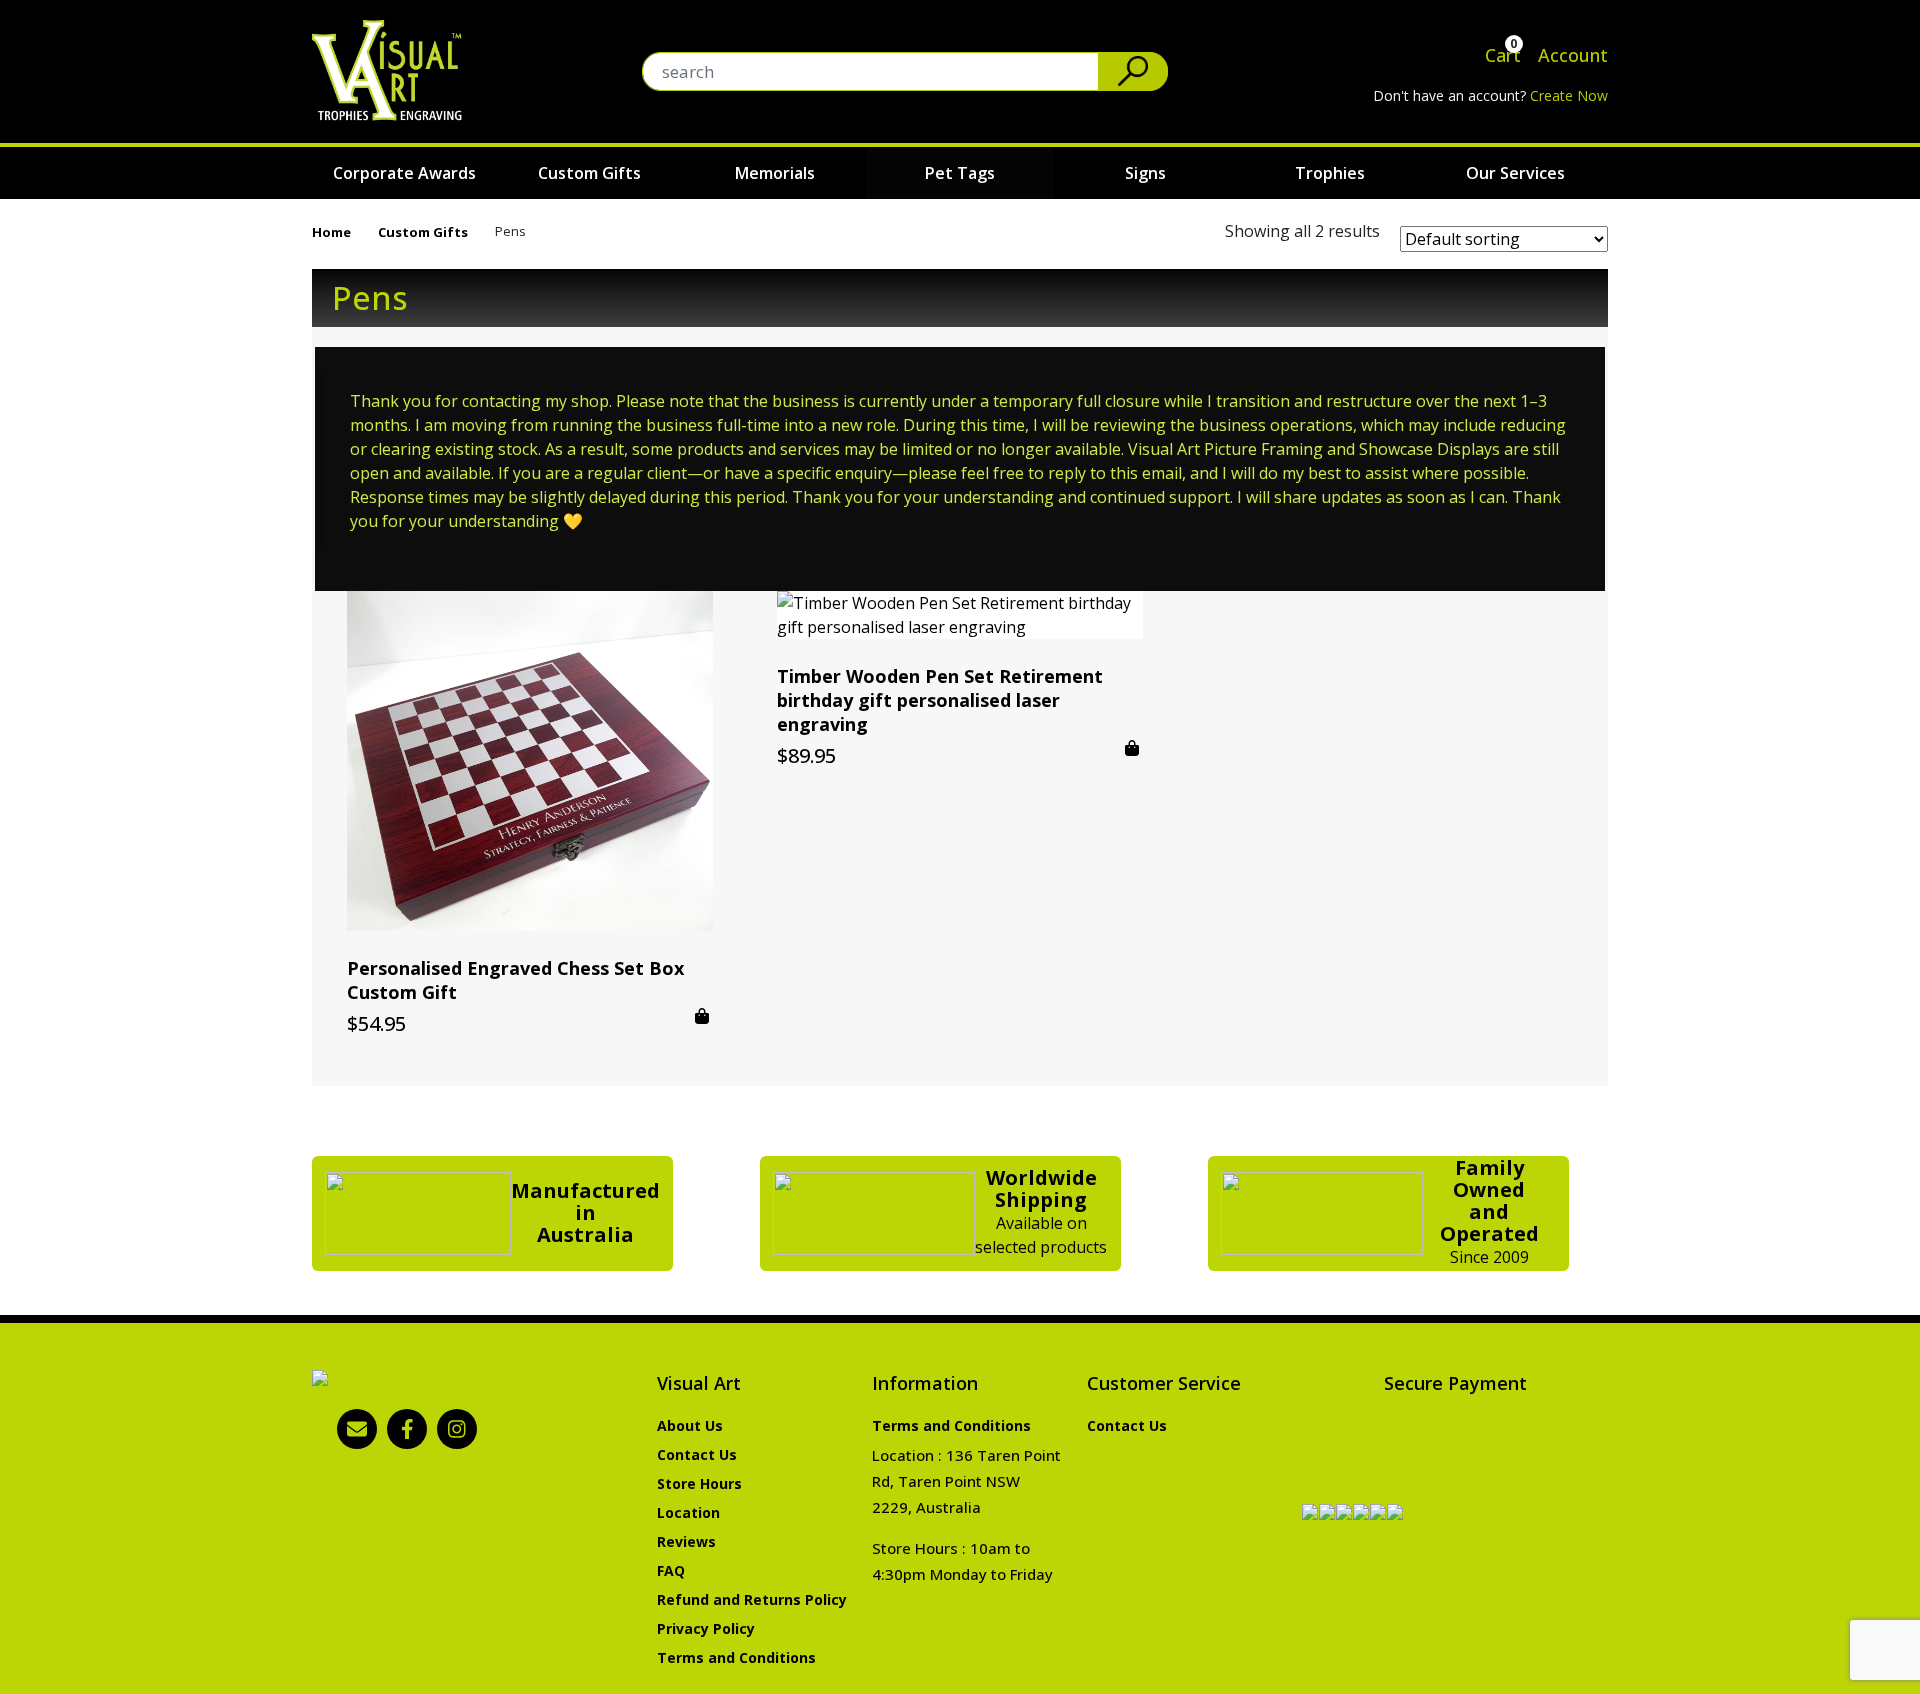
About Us (690, 1425)
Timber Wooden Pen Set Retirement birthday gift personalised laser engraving (940, 700)
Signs (1145, 173)
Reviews (686, 1541)
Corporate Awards (404, 173)
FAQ (671, 1570)
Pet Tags (960, 173)
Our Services (1515, 173)
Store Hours (699, 1483)
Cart (1500, 55)
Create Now (1569, 95)
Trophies (1330, 173)
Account (1570, 55)
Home (331, 232)
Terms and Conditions (736, 1657)
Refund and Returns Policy (752, 1599)
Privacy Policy (706, 1628)
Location (688, 1512)
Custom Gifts (589, 173)
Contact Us (697, 1454)
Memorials (775, 173)
